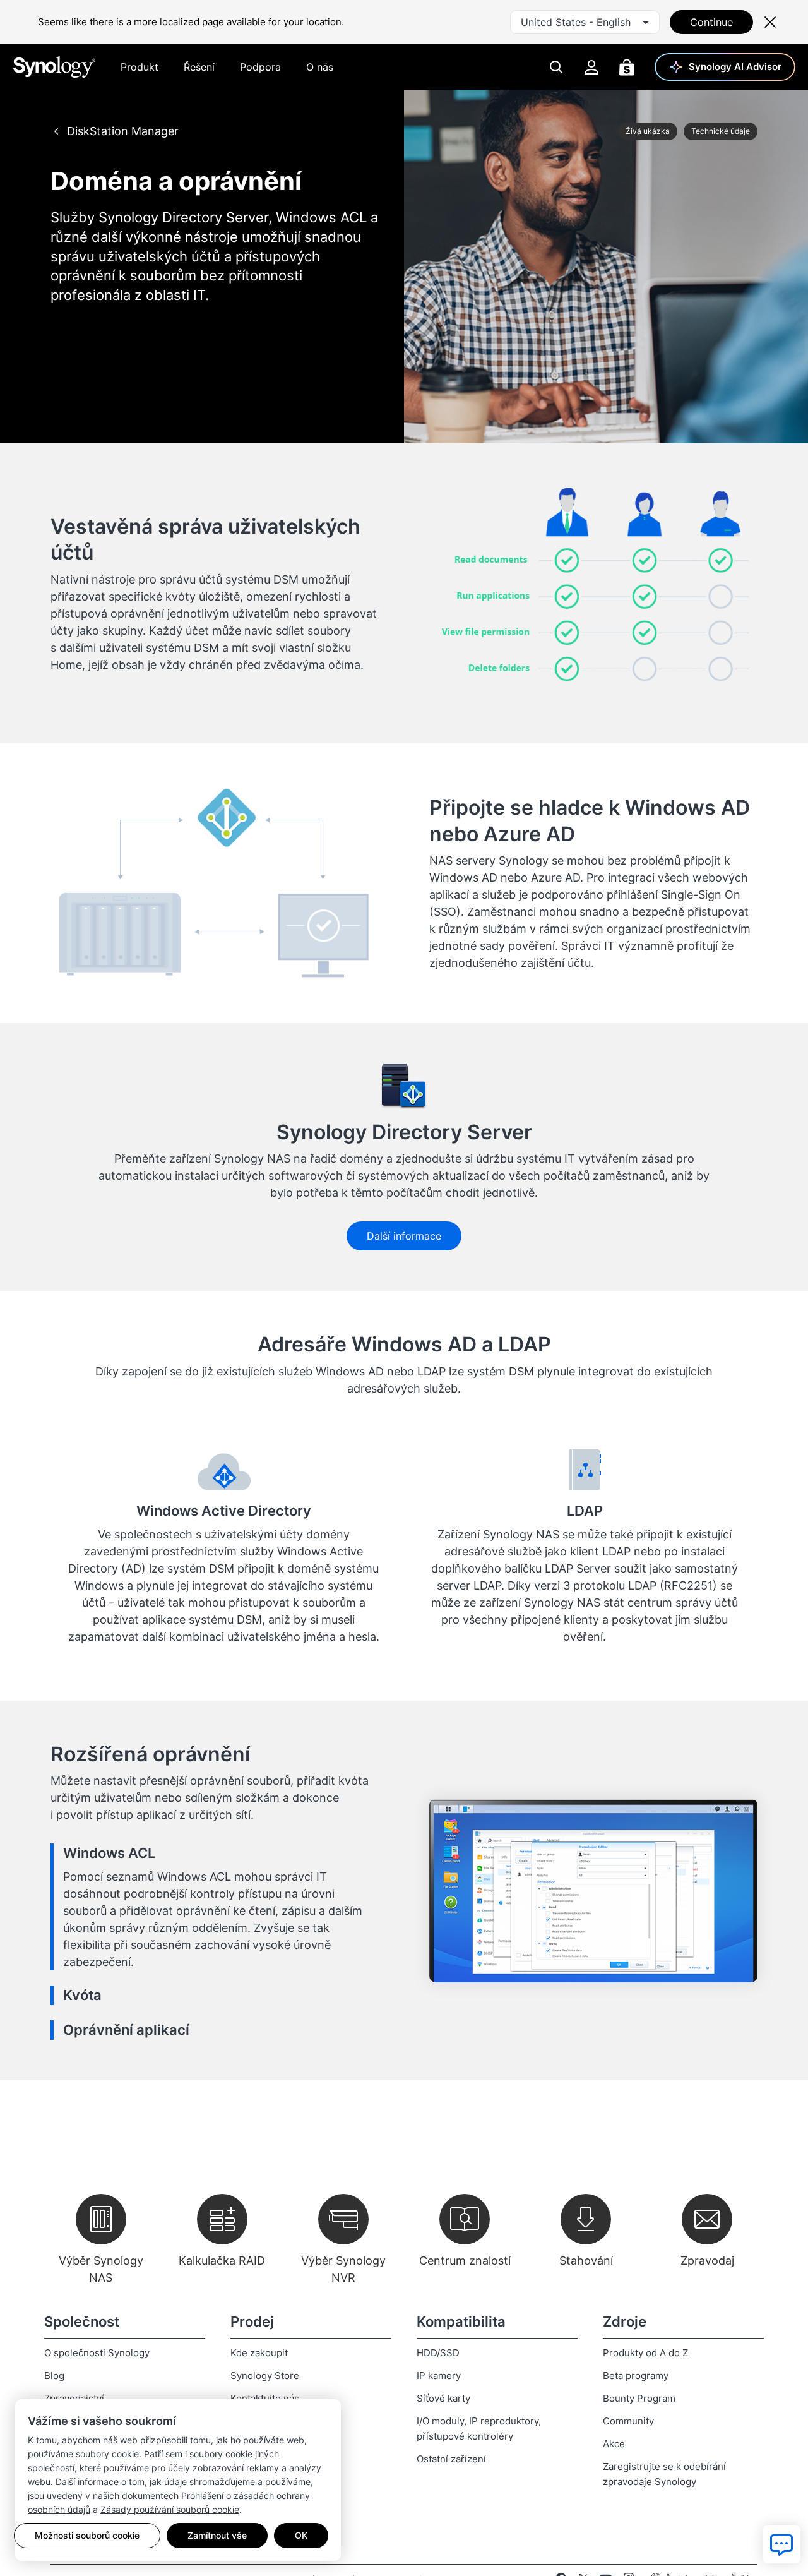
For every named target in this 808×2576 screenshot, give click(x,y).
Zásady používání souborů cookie (170, 2509)
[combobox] (585, 22)
